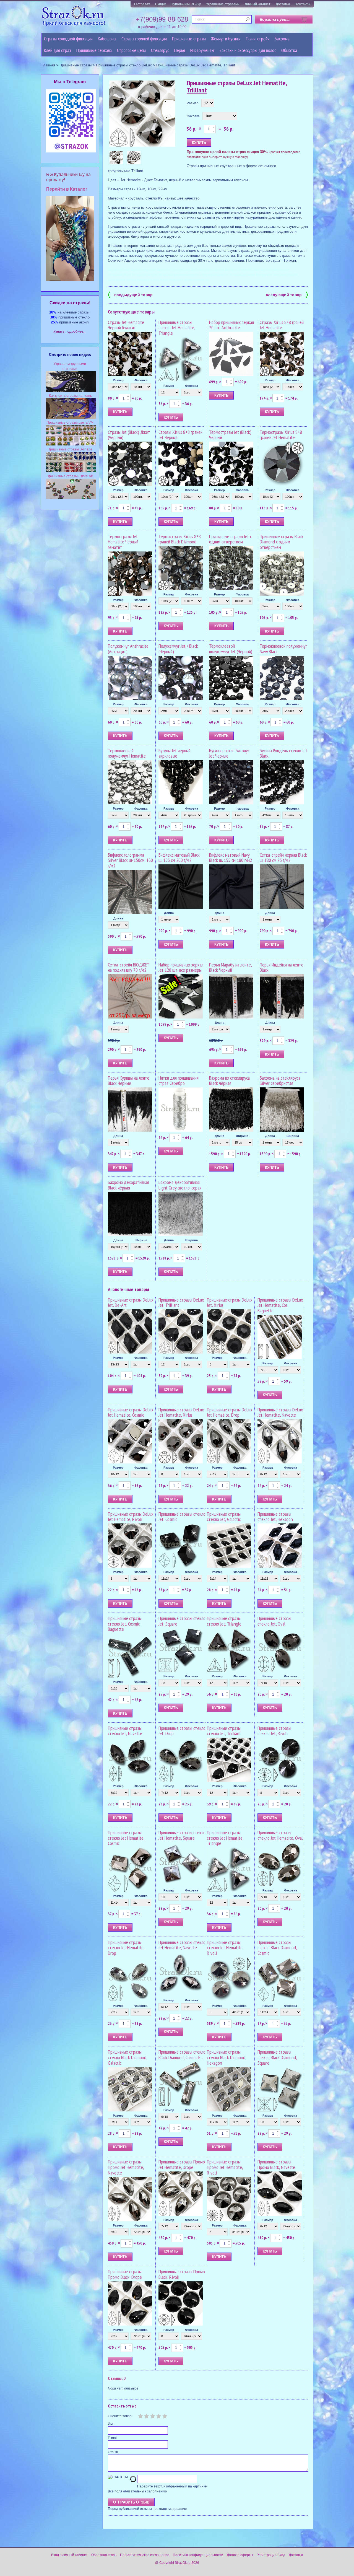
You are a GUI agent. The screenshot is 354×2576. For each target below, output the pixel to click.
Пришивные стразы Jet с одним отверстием (230, 539)
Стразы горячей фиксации (144, 39)
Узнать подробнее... (70, 331)
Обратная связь (104, 2555)
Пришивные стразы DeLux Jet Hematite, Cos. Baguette (280, 1305)
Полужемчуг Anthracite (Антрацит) (128, 649)
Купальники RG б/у (186, 4)
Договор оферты (240, 2555)
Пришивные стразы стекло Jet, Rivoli (274, 1731)
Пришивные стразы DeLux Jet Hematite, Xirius (181, 1412)
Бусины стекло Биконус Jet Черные (229, 753)
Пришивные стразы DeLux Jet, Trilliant (181, 1303)
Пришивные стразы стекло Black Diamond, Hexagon (227, 2057)
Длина (118, 918)
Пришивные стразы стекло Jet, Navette (125, 1731)
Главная (48, 65)
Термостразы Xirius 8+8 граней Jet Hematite (281, 435)
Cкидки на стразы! (70, 303)
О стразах (142, 4)
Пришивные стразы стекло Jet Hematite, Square (182, 1835)
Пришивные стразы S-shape (70, 449)
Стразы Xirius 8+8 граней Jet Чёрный (180, 435)
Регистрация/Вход (271, 2555)
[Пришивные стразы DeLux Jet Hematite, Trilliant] (142, 114)
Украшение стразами (223, 4)
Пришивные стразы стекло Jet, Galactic (224, 1517)
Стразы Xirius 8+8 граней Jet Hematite (282, 325)
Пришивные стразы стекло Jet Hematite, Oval (280, 1835)
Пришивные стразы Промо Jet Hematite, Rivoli (225, 2167)
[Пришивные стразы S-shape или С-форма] (71, 471)
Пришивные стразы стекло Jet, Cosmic (182, 1517)
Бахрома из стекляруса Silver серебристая (280, 1081)
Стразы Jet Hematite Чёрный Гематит (126, 325)
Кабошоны (107, 39)
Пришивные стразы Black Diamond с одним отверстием (282, 542)
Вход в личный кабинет (69, 2555)
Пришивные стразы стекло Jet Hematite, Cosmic (126, 1838)
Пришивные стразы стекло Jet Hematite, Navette (182, 1945)
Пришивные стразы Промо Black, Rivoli (182, 2274)
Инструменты (202, 50)
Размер (193, 103)
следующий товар (287, 294)
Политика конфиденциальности (198, 2555)
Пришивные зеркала (94, 50)
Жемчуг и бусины (226, 39)
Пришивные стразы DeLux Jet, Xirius (230, 1303)
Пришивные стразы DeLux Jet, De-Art (131, 1303)
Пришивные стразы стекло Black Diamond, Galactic (127, 2057)
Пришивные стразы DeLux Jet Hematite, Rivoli (131, 1517)
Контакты (303, 4)
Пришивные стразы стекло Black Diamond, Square (277, 2057)
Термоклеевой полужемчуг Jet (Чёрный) (231, 649)
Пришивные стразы (189, 39)
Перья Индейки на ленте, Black (282, 967)
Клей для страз (58, 50)
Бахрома (282, 39)
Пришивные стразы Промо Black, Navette (276, 2164)
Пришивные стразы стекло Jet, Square (182, 1621)
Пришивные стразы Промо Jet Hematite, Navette (126, 2167)
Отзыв (113, 2452)
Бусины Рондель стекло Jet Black (283, 753)
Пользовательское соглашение (145, 2555)
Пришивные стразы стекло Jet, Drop (182, 1731)
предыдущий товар (130, 294)
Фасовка (193, 116)
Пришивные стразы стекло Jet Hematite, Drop (126, 1948)
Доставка (283, 4)
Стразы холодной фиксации (68, 39)
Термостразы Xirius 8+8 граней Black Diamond (180, 539)
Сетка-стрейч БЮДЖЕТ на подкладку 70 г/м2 (129, 967)
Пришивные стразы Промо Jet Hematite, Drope (182, 2164)
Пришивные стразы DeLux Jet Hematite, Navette (280, 1412)
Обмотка (289, 50)
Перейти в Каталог (67, 189)
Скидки (161, 4)
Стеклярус (160, 50)
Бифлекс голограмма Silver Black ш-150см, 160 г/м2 (130, 860)
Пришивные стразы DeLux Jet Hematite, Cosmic (131, 1412)
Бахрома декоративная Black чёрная (128, 1185)
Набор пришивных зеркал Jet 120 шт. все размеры (181, 967)
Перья (180, 50)
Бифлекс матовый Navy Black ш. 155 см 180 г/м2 (231, 858)
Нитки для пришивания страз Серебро (179, 1081)
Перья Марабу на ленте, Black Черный (230, 967)
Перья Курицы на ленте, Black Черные (129, 1081)
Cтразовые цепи (131, 50)
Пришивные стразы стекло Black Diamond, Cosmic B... (182, 2055)
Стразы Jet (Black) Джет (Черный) (129, 435)
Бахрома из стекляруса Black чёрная (229, 1081)
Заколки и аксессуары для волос (248, 50)
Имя (111, 2424)
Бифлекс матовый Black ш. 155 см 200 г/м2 (179, 858)
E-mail (113, 2438)
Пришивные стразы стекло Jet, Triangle (224, 1621)
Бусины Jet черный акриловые (175, 753)
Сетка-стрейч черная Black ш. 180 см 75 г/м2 (283, 858)
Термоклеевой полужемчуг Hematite (127, 753)
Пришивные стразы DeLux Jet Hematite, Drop (230, 1412)
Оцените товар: (120, 2416)
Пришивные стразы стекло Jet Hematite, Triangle (177, 328)
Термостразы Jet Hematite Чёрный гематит (123, 542)
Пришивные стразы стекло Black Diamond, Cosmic (277, 1948)
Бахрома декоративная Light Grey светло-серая (180, 1185)
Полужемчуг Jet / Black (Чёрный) (178, 649)
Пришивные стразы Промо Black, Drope (125, 2274)
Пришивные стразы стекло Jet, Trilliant (224, 1731)
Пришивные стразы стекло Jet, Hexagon (275, 1517)
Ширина (242, 1136)
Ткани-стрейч (257, 39)
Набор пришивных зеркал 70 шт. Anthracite (231, 325)
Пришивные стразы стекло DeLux (124, 65)
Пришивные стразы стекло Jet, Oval (274, 1621)
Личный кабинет (258, 4)
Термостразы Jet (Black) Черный (230, 435)
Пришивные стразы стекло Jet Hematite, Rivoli (225, 1948)
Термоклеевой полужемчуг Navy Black (283, 649)
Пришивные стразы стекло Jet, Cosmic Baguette (125, 1624)
